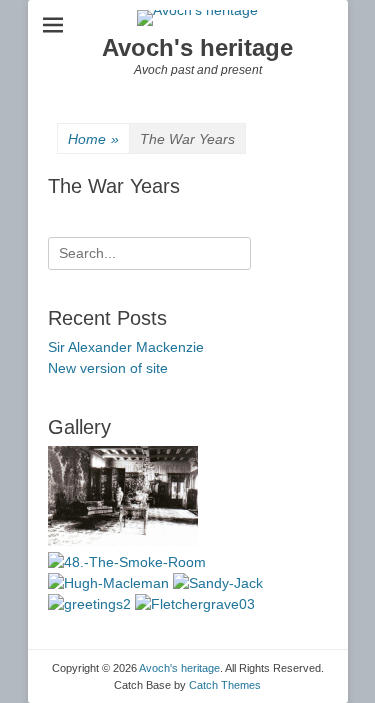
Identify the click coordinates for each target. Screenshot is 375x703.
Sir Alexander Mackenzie (126, 347)
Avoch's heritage (197, 47)
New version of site (108, 368)
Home (93, 139)
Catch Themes (225, 685)
